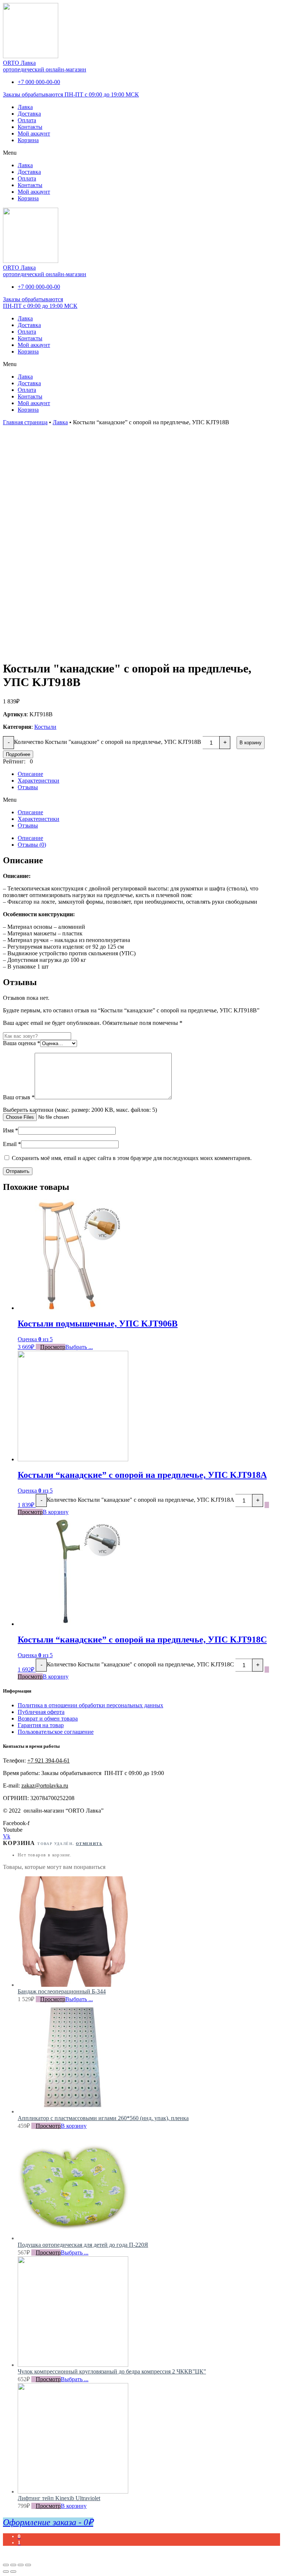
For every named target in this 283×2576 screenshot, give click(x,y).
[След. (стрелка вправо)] (13, 2572)
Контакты (30, 127)
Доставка (29, 114)
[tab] (149, 838)
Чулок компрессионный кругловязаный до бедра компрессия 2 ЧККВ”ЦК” (112, 2371)
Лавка (25, 107)
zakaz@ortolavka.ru (45, 1786)
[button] (141, 153)
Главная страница (25, 422)
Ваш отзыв (19, 1097)
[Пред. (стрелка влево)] (6, 2572)
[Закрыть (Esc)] (6, 2565)
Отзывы (28, 787)
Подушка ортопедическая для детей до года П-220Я (83, 2245)
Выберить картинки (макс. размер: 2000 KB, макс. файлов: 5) (80, 1110)
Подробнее (18, 754)
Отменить (89, 1844)
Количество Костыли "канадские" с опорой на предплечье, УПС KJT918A (140, 1500)
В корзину (251, 743)
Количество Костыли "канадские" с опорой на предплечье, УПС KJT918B (108, 742)
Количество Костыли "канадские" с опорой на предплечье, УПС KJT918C (140, 1664)
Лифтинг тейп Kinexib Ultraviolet (59, 2498)
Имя (11, 1130)
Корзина (28, 140)
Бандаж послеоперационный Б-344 (62, 1991)
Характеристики (39, 781)
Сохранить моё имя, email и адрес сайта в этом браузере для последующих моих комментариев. (132, 1158)
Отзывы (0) (32, 845)
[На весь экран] (21, 2565)
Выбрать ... (79, 1347)
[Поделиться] (13, 2565)
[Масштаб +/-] (28, 2565)
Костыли (45, 727)
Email (12, 1144)
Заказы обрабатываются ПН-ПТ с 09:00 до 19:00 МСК (71, 94)
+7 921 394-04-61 (48, 1760)
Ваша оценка (22, 1043)
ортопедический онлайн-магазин (45, 69)
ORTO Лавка (19, 63)
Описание (30, 774)
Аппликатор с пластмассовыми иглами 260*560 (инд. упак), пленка (103, 2118)
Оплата (27, 120)
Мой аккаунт (34, 133)
